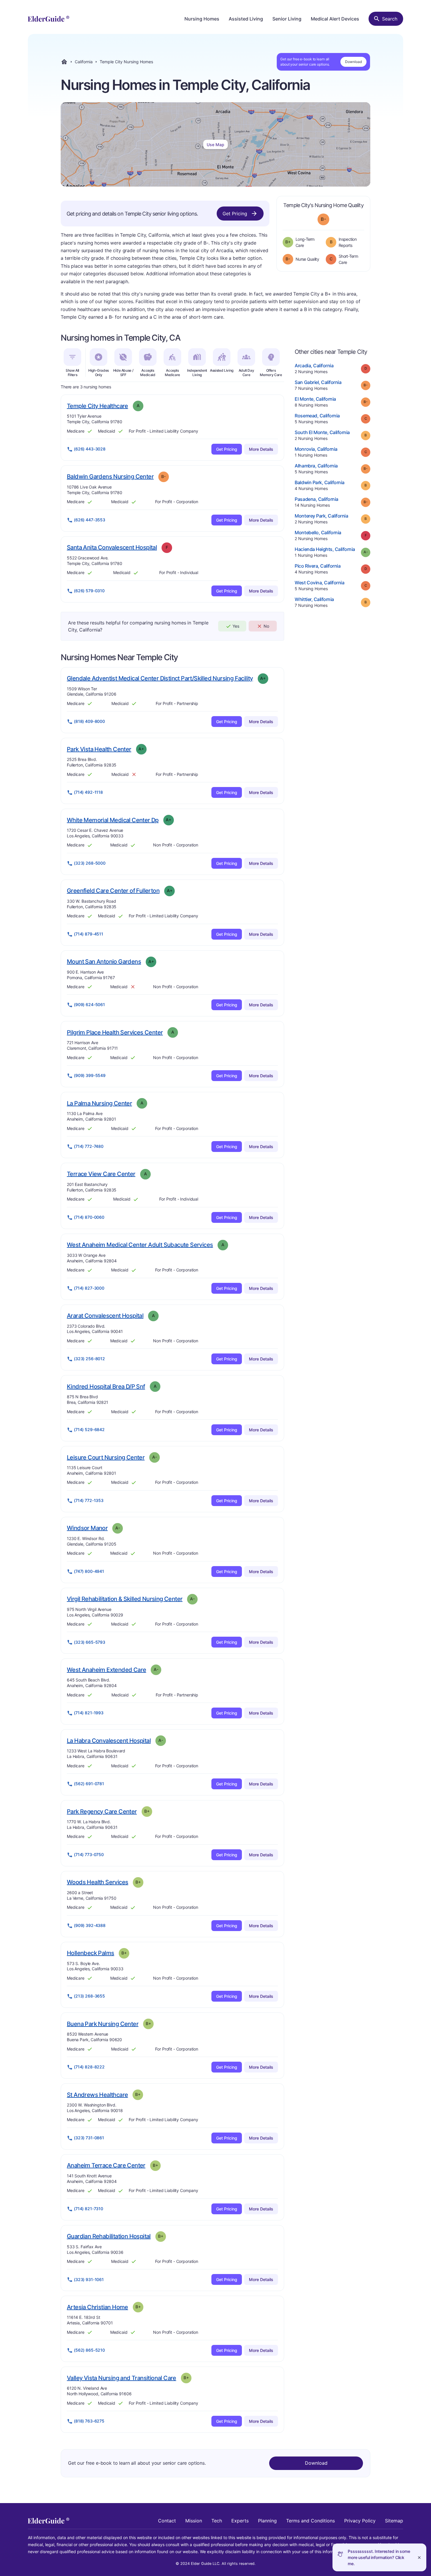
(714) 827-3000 (89, 1288)
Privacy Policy (360, 2521)
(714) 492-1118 (88, 792)
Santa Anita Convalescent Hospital (112, 547)
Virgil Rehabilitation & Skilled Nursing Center (125, 1599)
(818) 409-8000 (89, 721)
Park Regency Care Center (102, 1811)
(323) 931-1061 (89, 2279)
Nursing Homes (202, 19)
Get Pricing (235, 214)
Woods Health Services (97, 1882)
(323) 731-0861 (89, 2138)
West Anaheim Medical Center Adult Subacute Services (140, 1245)
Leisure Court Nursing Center (106, 1457)
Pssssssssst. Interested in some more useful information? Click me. (379, 2557)
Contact (167, 2521)
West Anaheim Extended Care (106, 1670)
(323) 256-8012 (89, 1359)
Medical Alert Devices (335, 19)
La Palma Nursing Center (99, 1103)
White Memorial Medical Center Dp (113, 820)
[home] (49, 19)
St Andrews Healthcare (97, 2095)
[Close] (419, 2557)
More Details (261, 449)
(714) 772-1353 (89, 1500)
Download (353, 62)
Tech (217, 2521)
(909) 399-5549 (90, 1075)
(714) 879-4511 (89, 934)
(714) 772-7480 (89, 1146)
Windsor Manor (87, 1528)
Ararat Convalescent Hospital (105, 1316)
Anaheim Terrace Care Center (106, 2165)
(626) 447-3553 (90, 520)
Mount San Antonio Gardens (104, 961)
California (84, 62)
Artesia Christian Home (97, 2307)
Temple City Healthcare (97, 406)
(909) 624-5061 (89, 1004)
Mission (194, 2521)
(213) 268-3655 (89, 1996)
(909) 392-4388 (90, 1925)
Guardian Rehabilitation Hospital (109, 2236)
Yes (236, 626)
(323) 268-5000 (90, 863)
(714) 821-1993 (89, 1713)
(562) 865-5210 (89, 2350)
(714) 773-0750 (89, 1854)
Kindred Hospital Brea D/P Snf (106, 1386)
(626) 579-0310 (89, 591)
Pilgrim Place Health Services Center (115, 1032)
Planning (267, 2521)
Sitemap (394, 2521)
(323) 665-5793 (90, 1642)
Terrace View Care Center (101, 1174)
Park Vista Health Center (99, 749)
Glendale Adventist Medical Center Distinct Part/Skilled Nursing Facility (160, 678)
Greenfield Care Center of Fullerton (113, 891)
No (266, 626)
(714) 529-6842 (89, 1429)
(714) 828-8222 (89, 2067)
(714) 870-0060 (89, 1217)
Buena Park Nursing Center (103, 2024)
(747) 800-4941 (89, 1571)
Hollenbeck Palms (90, 1953)
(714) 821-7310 (89, 2209)
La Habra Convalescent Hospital (109, 1741)
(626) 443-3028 (90, 449)
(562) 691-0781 (89, 1784)
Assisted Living (246, 19)
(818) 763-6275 (89, 2421)
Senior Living (287, 19)
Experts (240, 2521)
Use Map (215, 145)
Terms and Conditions (310, 2521)
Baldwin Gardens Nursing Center (110, 476)
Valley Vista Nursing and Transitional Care (122, 2378)
